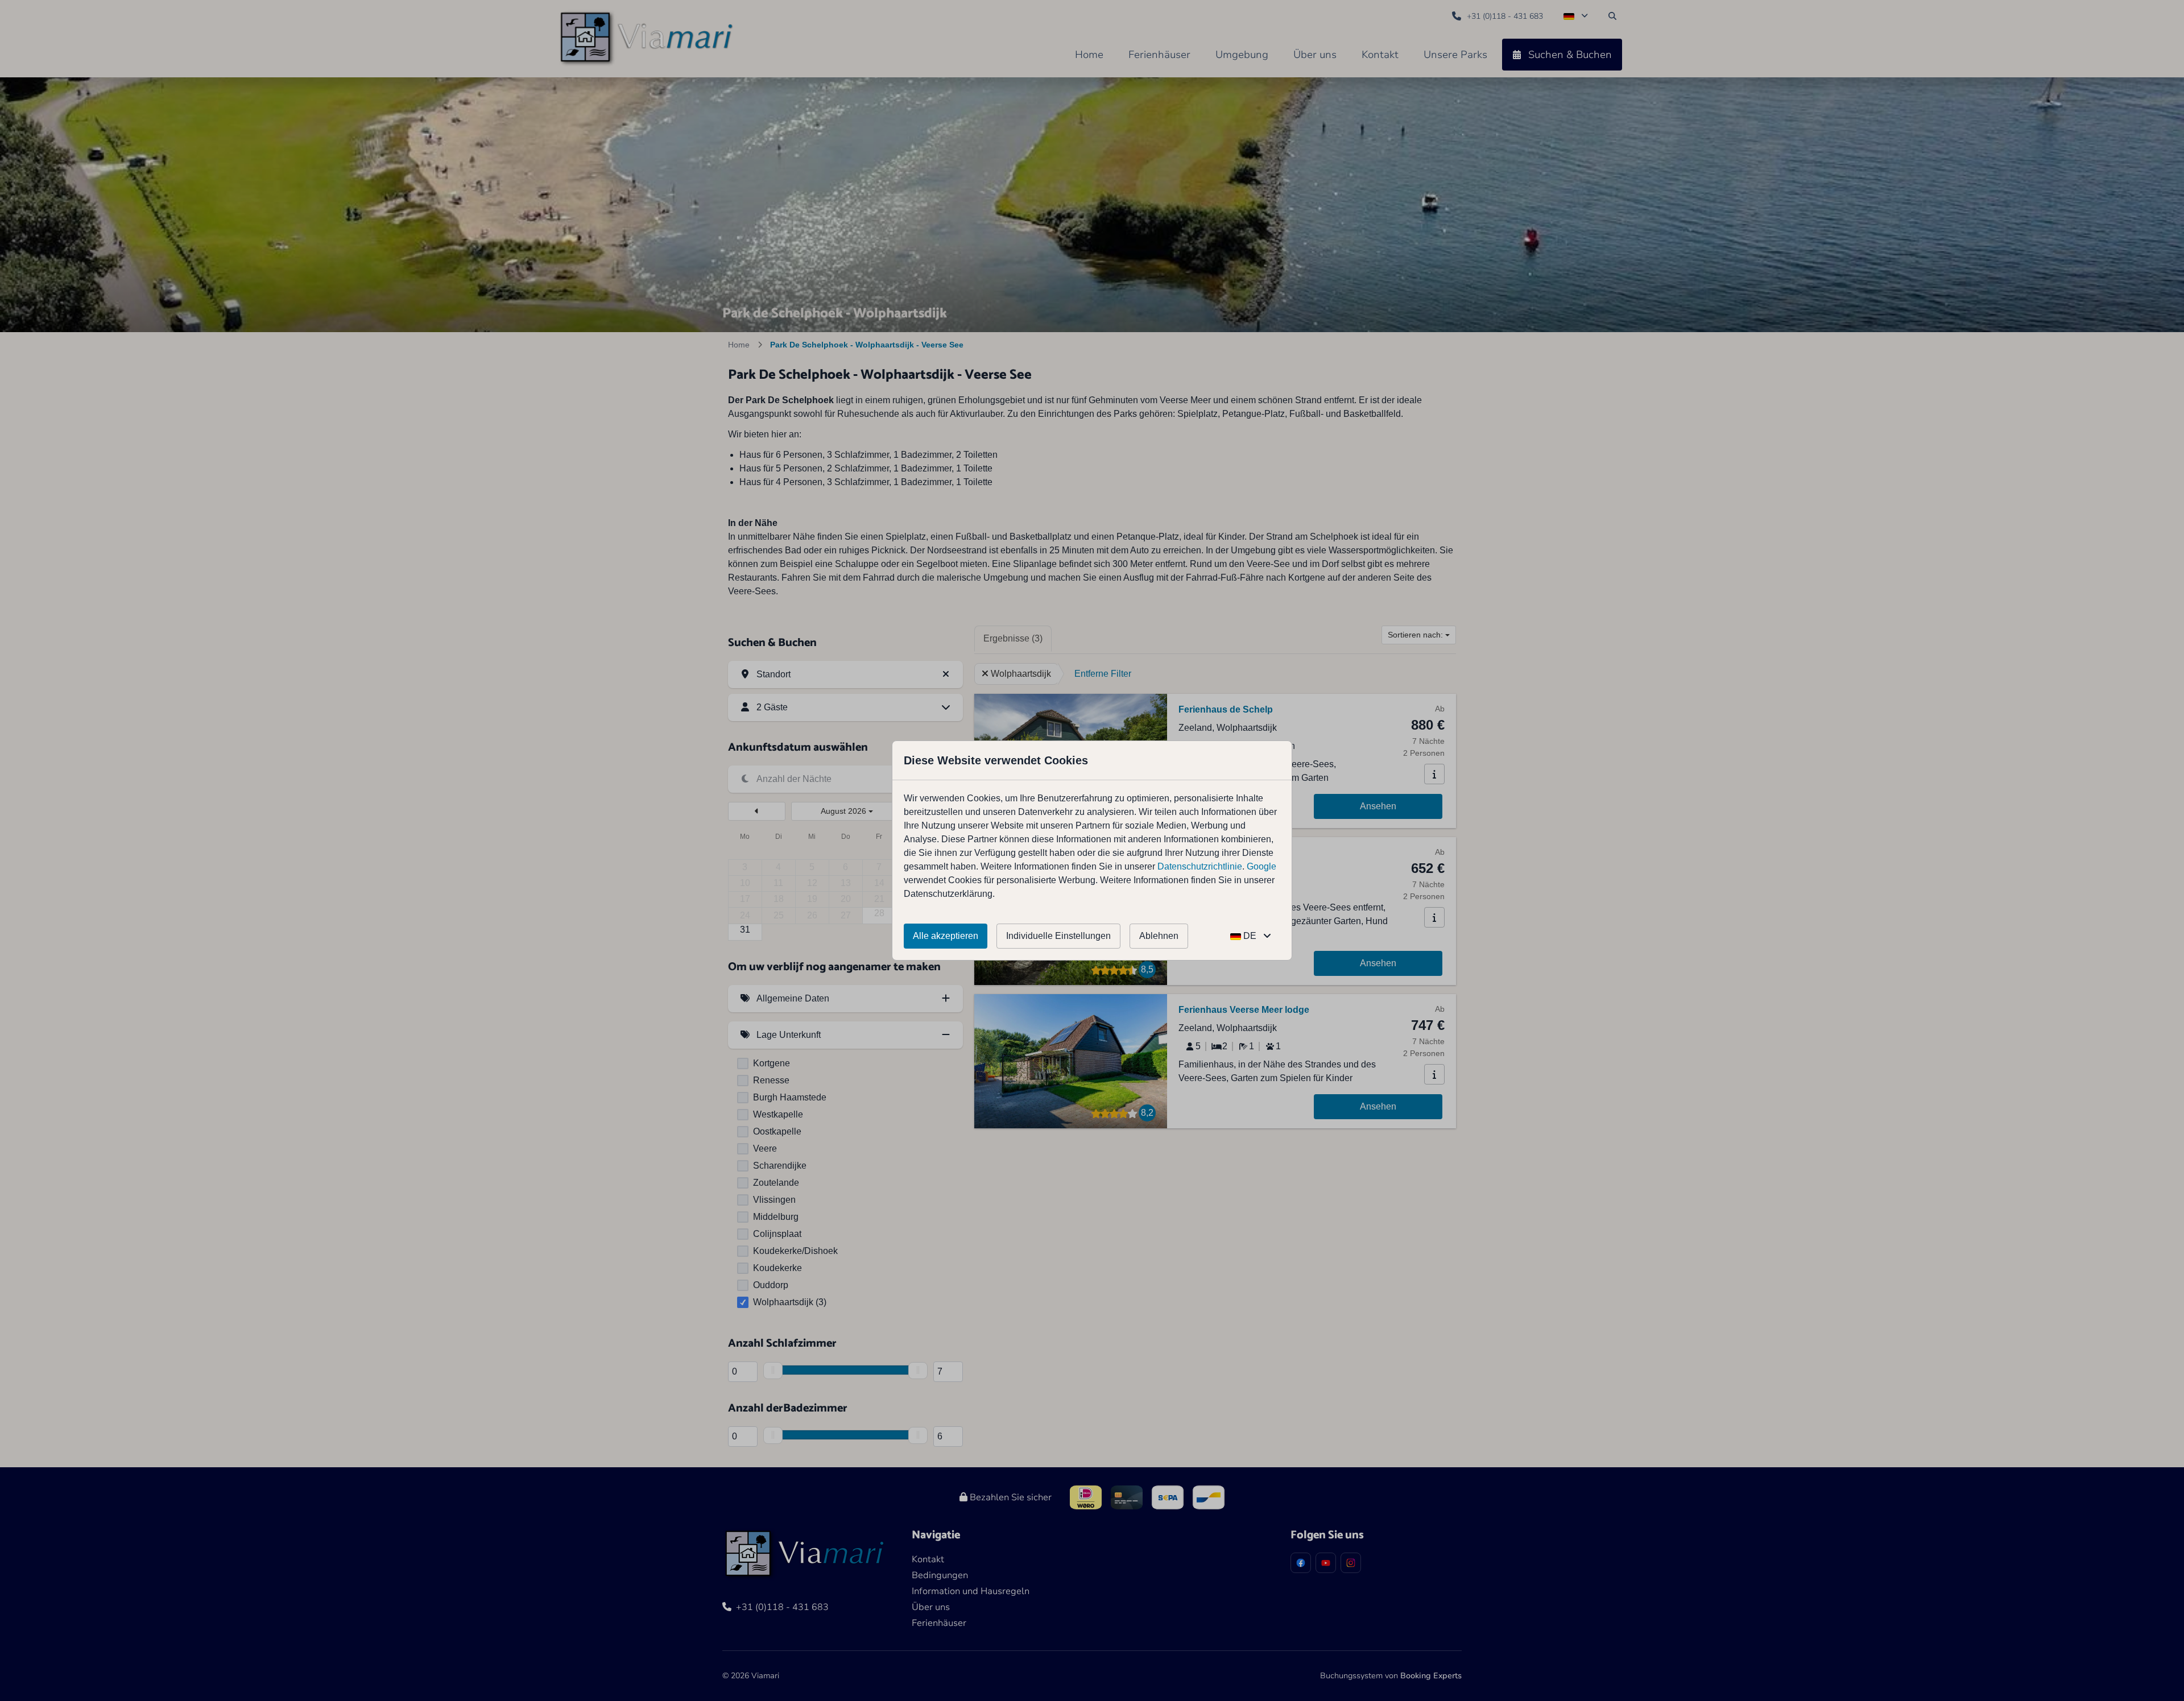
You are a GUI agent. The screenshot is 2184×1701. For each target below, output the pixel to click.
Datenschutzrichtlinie (1200, 866)
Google (1261, 866)
